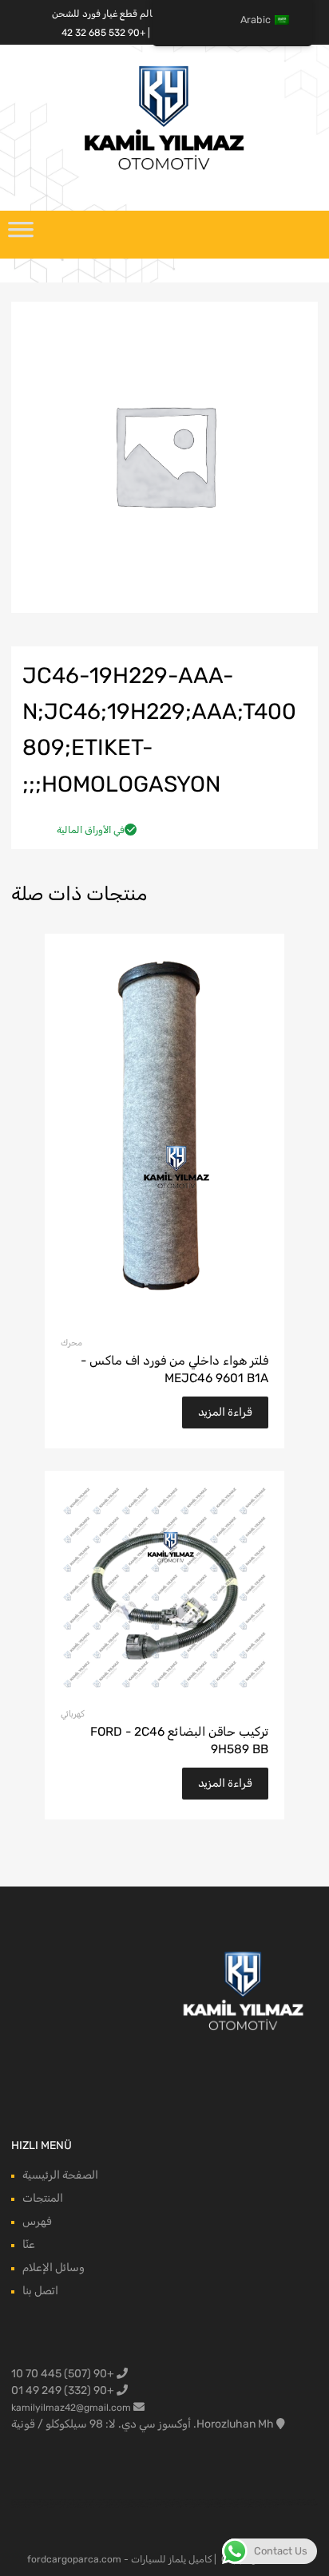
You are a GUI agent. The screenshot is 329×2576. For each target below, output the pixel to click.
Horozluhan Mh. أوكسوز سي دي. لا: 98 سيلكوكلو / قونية (143, 2424)
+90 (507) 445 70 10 (64, 2374)
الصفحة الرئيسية (60, 2175)
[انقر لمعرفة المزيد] (244, 1992)
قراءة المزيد (225, 1412)
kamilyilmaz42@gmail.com (71, 2408)
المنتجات (43, 2198)
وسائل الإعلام (54, 2268)
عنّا (29, 2244)
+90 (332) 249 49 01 (64, 2390)
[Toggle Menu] (21, 235)
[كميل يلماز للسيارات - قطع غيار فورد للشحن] (164, 168)
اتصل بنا (40, 2291)
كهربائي (73, 1714)
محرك (71, 1343)
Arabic (256, 20)
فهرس (37, 2221)
